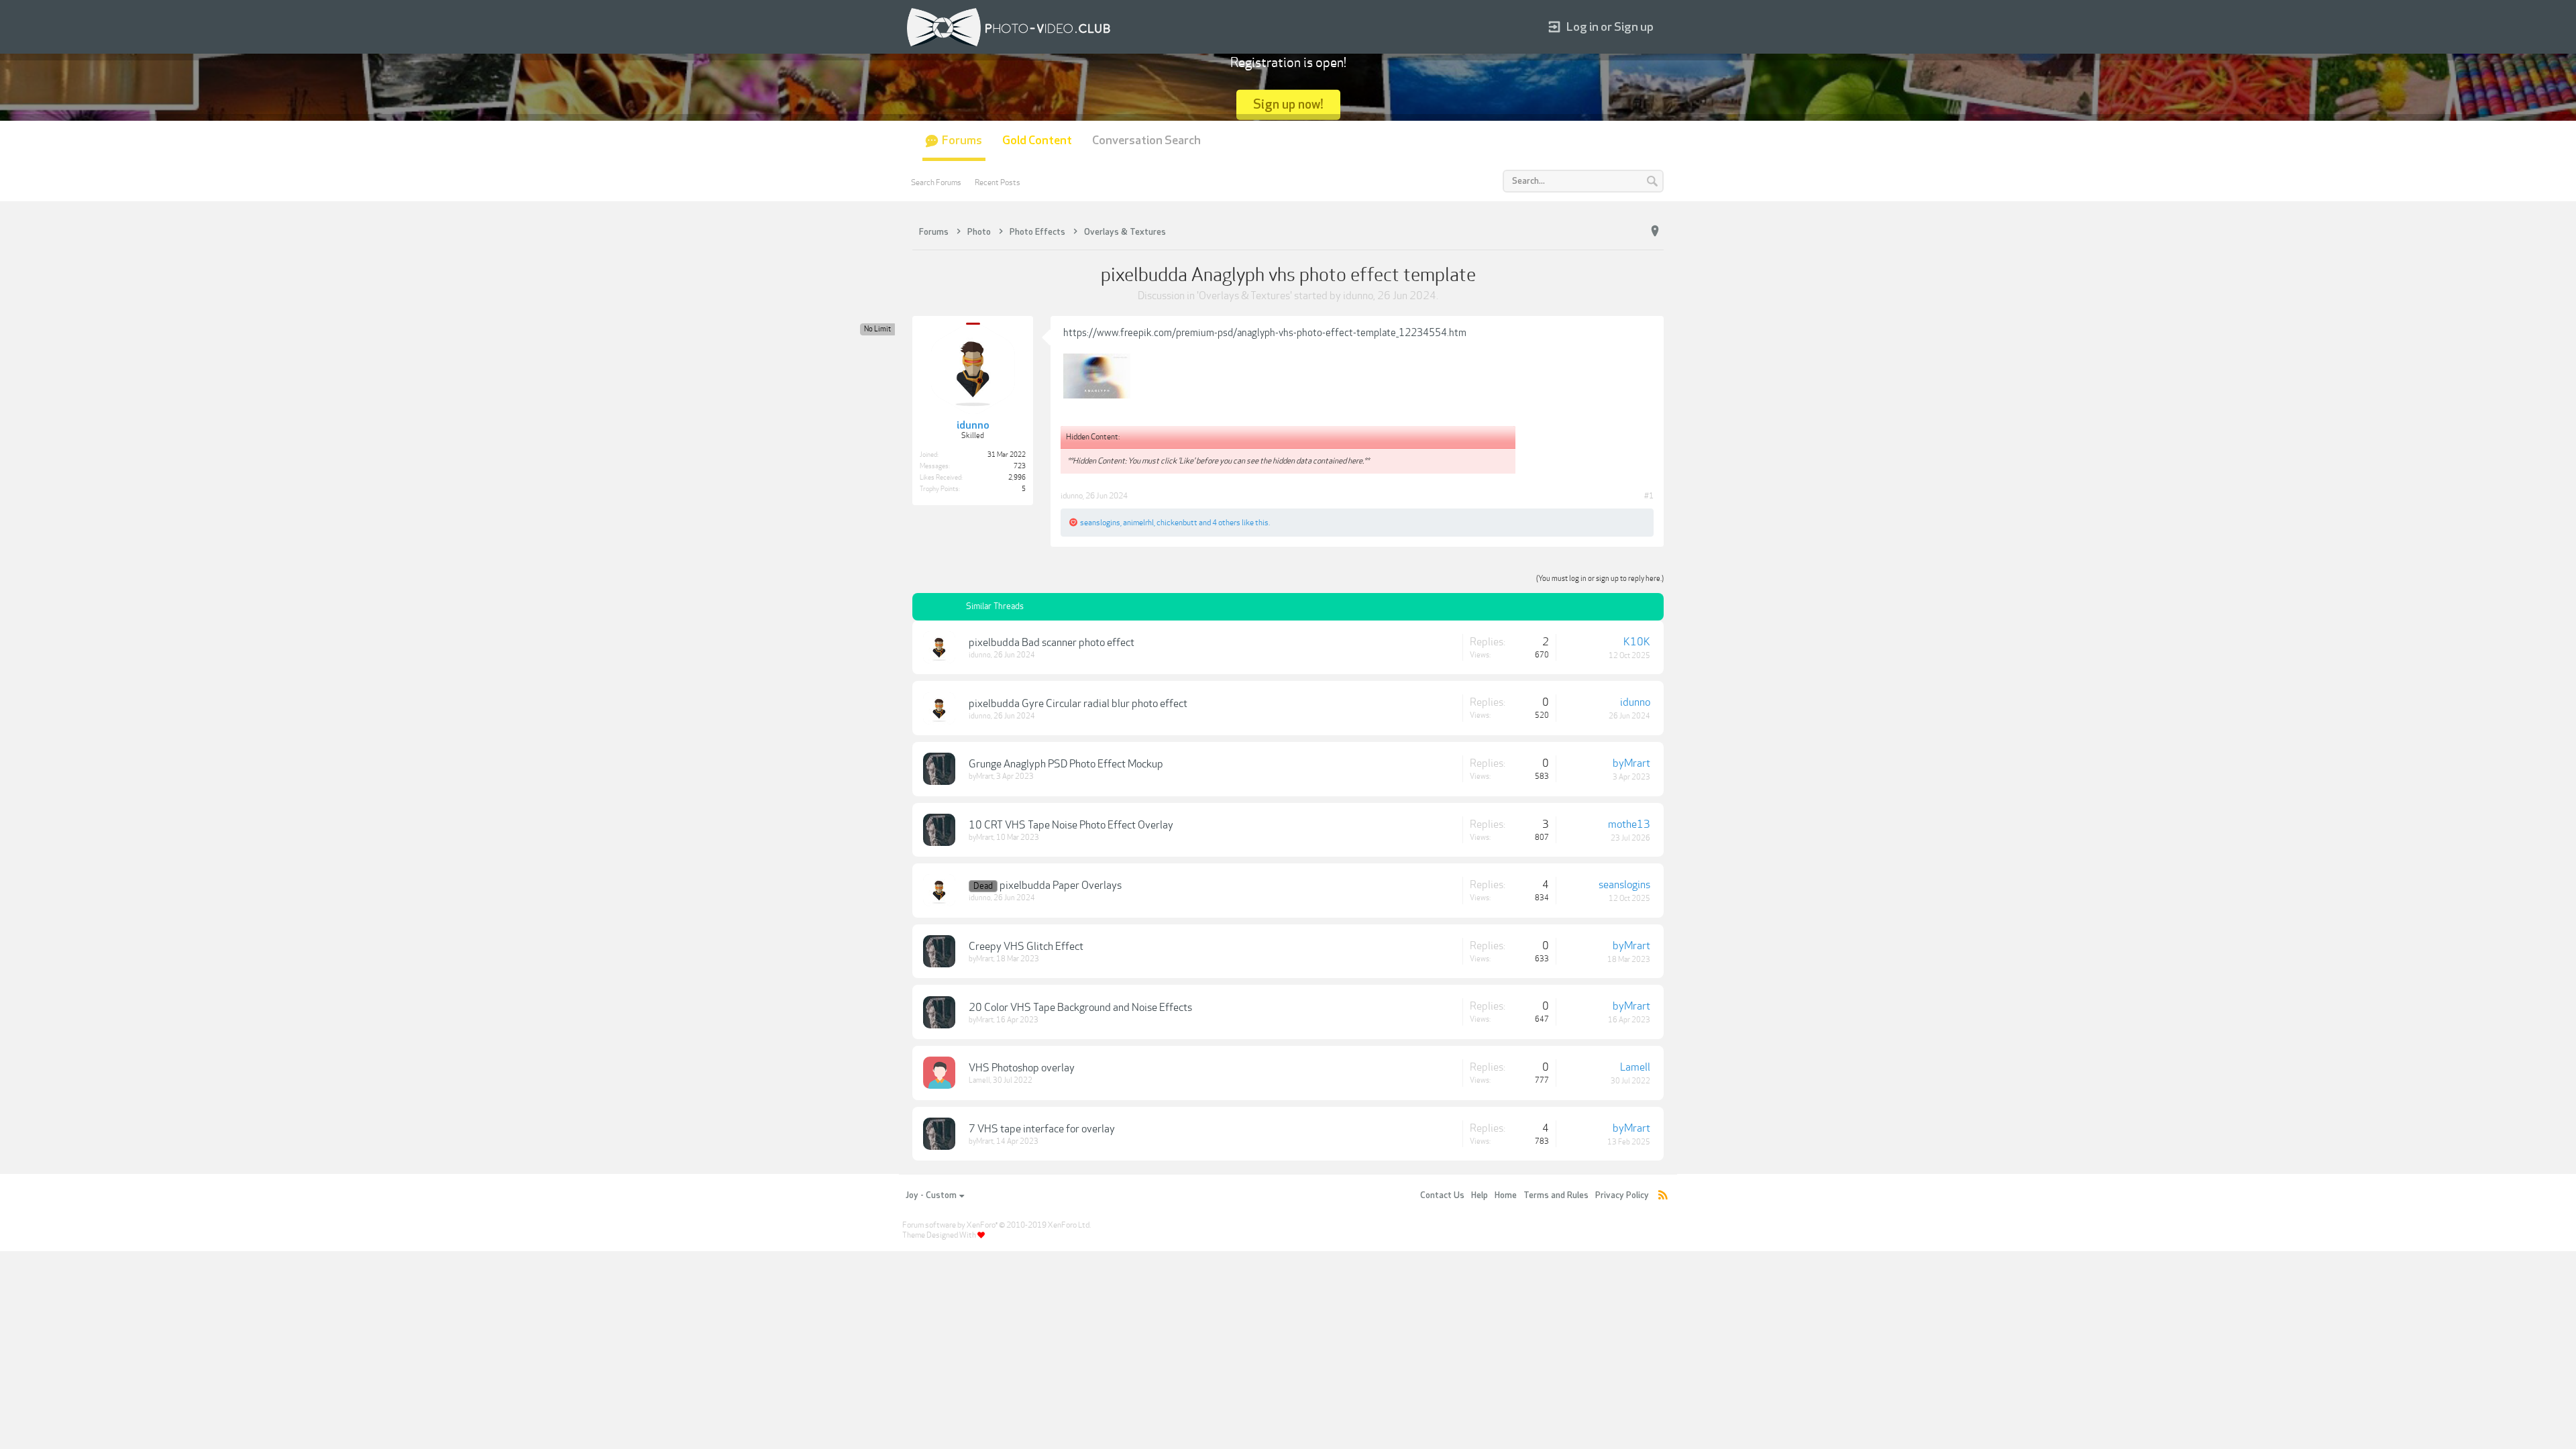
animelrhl (1138, 523)
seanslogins (1100, 523)
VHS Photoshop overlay (1022, 1068)
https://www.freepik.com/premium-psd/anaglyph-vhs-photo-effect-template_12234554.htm (1265, 333)
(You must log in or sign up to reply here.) (1600, 579)
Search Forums (936, 182)
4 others (1226, 523)
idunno (1358, 296)
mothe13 (1629, 824)
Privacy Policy (1622, 1195)
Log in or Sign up (1610, 27)
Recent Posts (998, 182)
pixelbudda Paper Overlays (1061, 885)
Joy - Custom (931, 1195)
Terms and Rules (1556, 1195)
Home (1506, 1195)
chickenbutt (1177, 523)
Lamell (979, 1080)
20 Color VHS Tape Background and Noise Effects (1080, 1008)
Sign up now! (1288, 104)
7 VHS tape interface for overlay (1042, 1129)
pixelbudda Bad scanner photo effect (1052, 643)
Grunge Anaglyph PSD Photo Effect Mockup (1066, 764)
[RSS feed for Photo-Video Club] (1663, 1196)
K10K (1637, 642)
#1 (1649, 496)
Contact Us (1442, 1195)
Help (1480, 1195)
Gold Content (1037, 141)
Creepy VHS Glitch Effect (1026, 947)
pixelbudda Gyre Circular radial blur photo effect (1078, 704)
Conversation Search (1146, 141)
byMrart (981, 776)
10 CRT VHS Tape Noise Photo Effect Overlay (1071, 825)
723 (1020, 466)
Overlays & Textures (1244, 296)
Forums (962, 141)
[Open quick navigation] (1655, 231)
